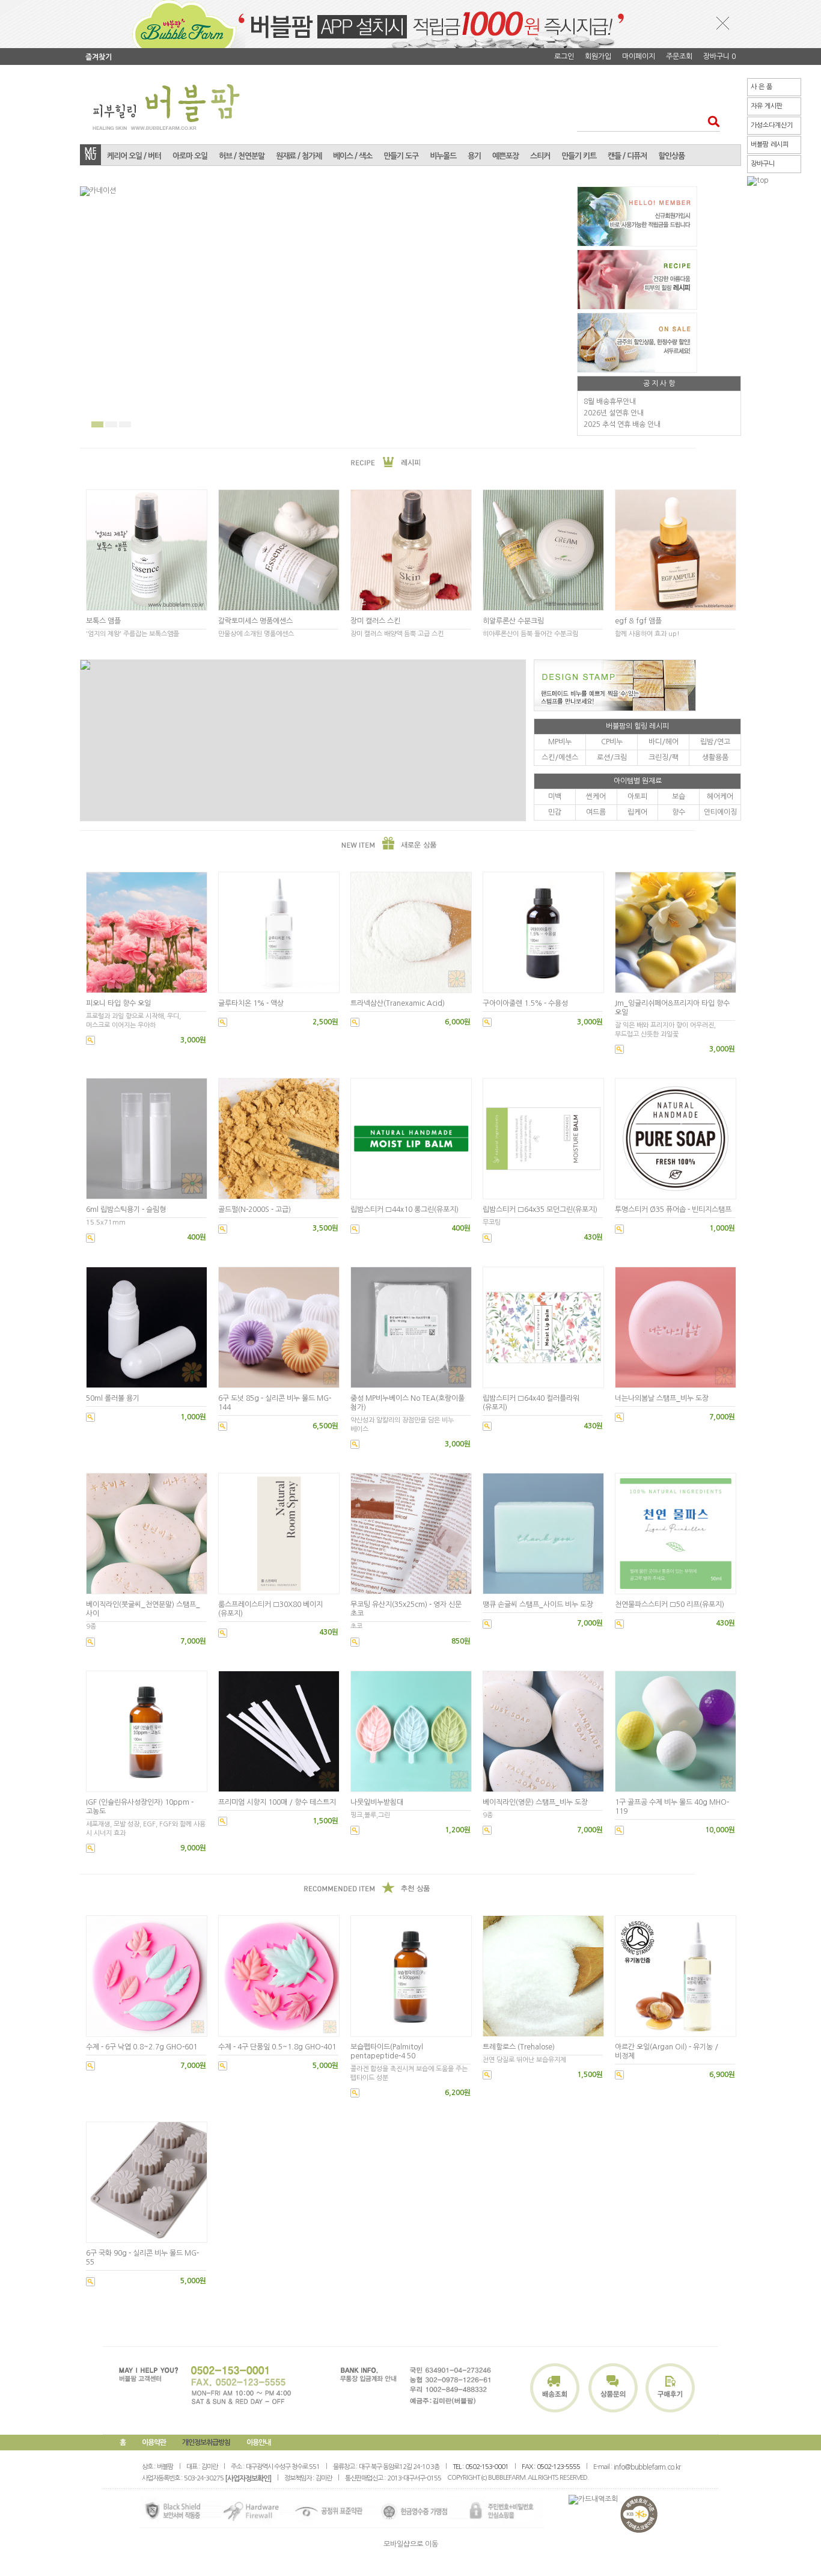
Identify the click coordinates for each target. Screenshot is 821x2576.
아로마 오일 (190, 156)
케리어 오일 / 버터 (134, 156)
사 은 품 (761, 87)
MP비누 (560, 742)
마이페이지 (639, 57)
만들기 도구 (401, 156)
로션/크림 (612, 757)
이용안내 (258, 2443)
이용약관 (154, 2443)
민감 (555, 812)
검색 (710, 121)
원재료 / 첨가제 (299, 156)
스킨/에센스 (560, 757)
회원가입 (598, 57)
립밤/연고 (715, 742)
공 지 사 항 (659, 384)
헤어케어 (720, 797)
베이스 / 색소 (353, 156)
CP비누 (612, 742)
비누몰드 (443, 156)
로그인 (564, 57)
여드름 (596, 812)
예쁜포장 (505, 156)
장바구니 (763, 164)
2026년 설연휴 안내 (614, 413)
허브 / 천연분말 (242, 156)
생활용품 (715, 757)
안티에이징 (720, 812)
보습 (679, 797)
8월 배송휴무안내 (610, 402)
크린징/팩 (664, 757)
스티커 (540, 156)
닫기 (723, 23)
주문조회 (679, 57)
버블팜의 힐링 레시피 (637, 726)
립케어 (637, 812)
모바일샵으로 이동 (411, 2544)
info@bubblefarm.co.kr (647, 2467)
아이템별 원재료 (638, 781)
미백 (555, 797)
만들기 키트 (579, 156)
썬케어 (596, 797)
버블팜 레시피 (770, 145)
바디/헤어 (664, 742)
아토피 (637, 797)
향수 (679, 812)
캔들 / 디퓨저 (627, 156)
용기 (474, 156)
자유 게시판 (767, 106)
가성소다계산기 (772, 125)
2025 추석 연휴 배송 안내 (622, 424)
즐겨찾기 (99, 57)
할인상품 (671, 156)
